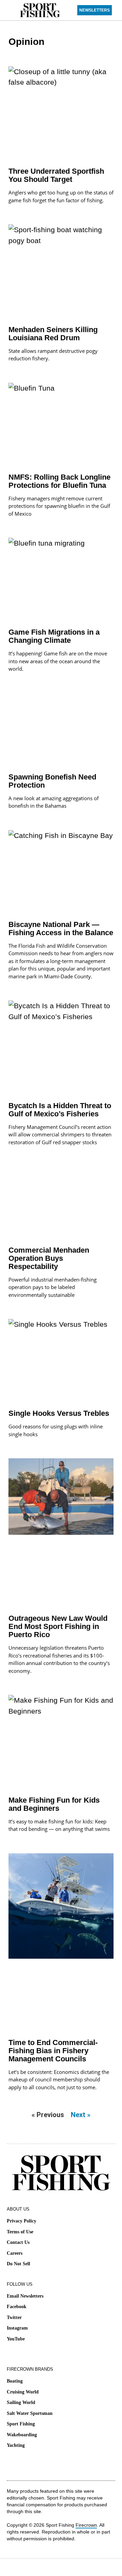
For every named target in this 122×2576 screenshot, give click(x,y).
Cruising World (23, 2392)
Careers (15, 2253)
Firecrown (86, 2525)
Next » (81, 2115)
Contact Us (18, 2242)
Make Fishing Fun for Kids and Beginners (54, 1804)
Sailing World (21, 2402)
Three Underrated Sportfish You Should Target (56, 175)
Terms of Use (20, 2232)
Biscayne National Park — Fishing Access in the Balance (61, 929)
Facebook (17, 2307)
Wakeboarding (22, 2435)
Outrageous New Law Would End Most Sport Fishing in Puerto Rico (58, 1626)
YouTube (16, 2339)
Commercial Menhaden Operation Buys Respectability (49, 1258)
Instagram (17, 2328)
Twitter (14, 2317)
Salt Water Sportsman (30, 2413)
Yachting (16, 2445)
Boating (15, 2381)
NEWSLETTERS (95, 10)
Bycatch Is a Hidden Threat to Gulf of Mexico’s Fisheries (60, 1110)
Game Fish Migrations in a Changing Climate (54, 636)
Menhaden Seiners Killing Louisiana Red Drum (53, 334)
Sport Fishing (21, 2424)
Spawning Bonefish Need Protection (52, 781)
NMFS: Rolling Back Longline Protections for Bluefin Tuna (59, 481)
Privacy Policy (22, 2221)
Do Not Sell (18, 2264)
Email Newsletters (25, 2296)
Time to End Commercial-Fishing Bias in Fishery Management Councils (53, 2051)
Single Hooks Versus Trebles (59, 1413)
